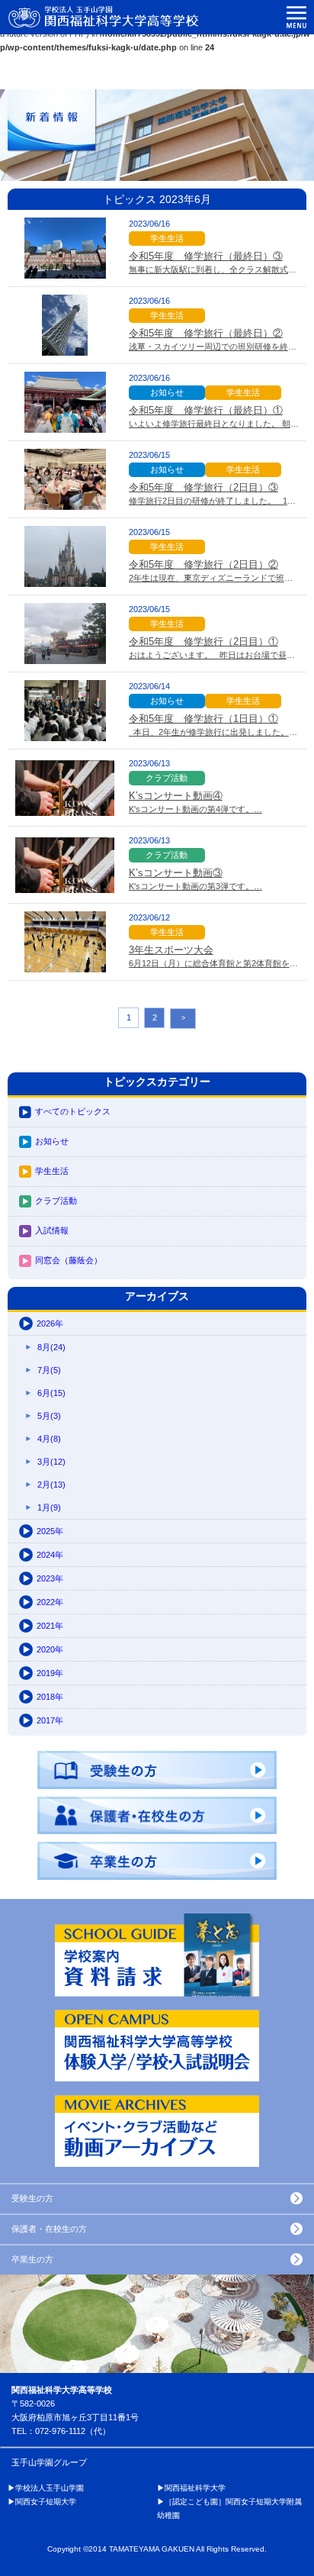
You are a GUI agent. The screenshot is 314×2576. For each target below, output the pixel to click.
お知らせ (52, 1141)
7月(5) (49, 1370)
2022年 (50, 1602)
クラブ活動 (56, 1201)
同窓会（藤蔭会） (69, 1260)
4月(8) (49, 1439)
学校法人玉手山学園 (50, 2488)
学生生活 (52, 1171)
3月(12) (51, 1462)
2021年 (50, 1626)
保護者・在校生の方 (49, 2229)
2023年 (50, 1578)
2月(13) (51, 1485)
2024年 (50, 1555)
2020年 (50, 1649)
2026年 (50, 1323)
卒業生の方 (32, 2259)
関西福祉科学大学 (195, 2488)
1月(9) (49, 1507)
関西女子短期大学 (46, 2502)
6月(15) (51, 1393)
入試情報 (52, 1230)
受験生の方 (32, 2198)
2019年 (50, 1673)
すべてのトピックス (73, 1111)
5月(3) (49, 1416)
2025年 (50, 1531)
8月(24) (51, 1347)
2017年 (50, 1720)
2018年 (50, 1697)
